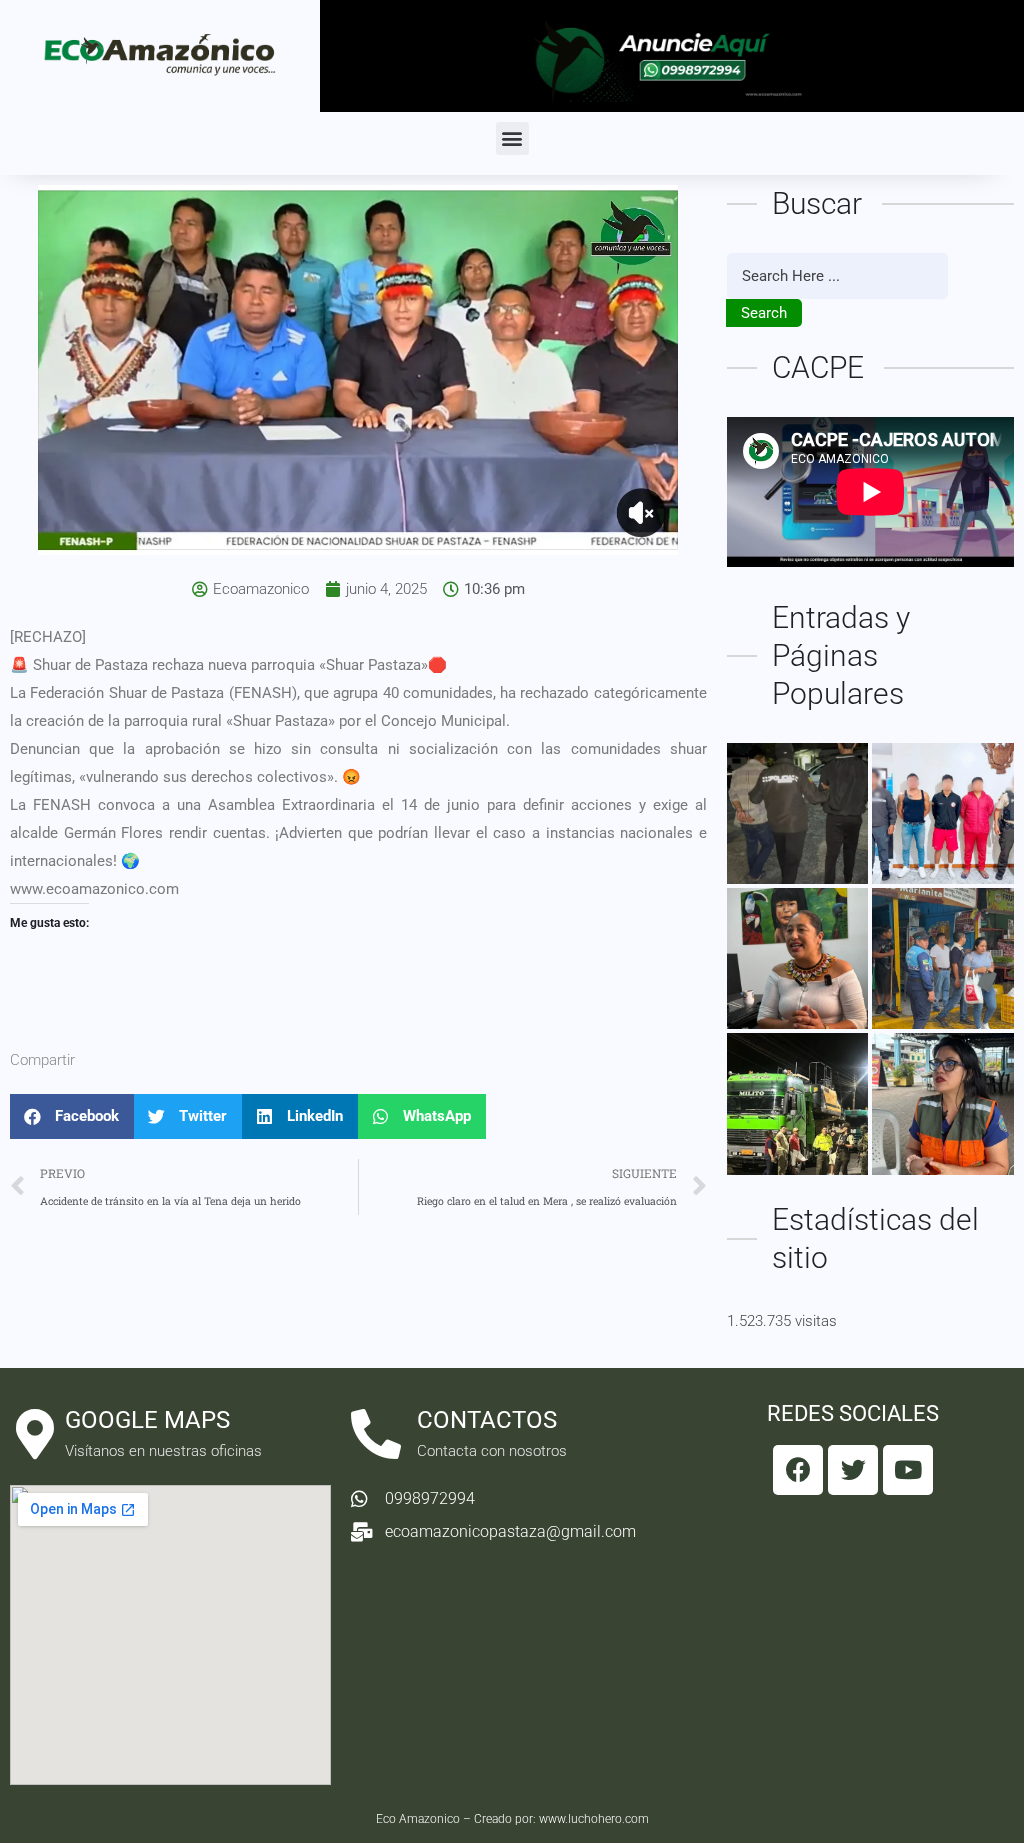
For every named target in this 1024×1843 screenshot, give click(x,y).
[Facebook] (798, 1470)
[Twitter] (853, 1470)
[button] (512, 138)
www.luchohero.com (594, 1819)
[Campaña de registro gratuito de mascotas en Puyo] (942, 1103)
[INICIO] (797, 1103)
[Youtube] (908, 1470)
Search (764, 313)
